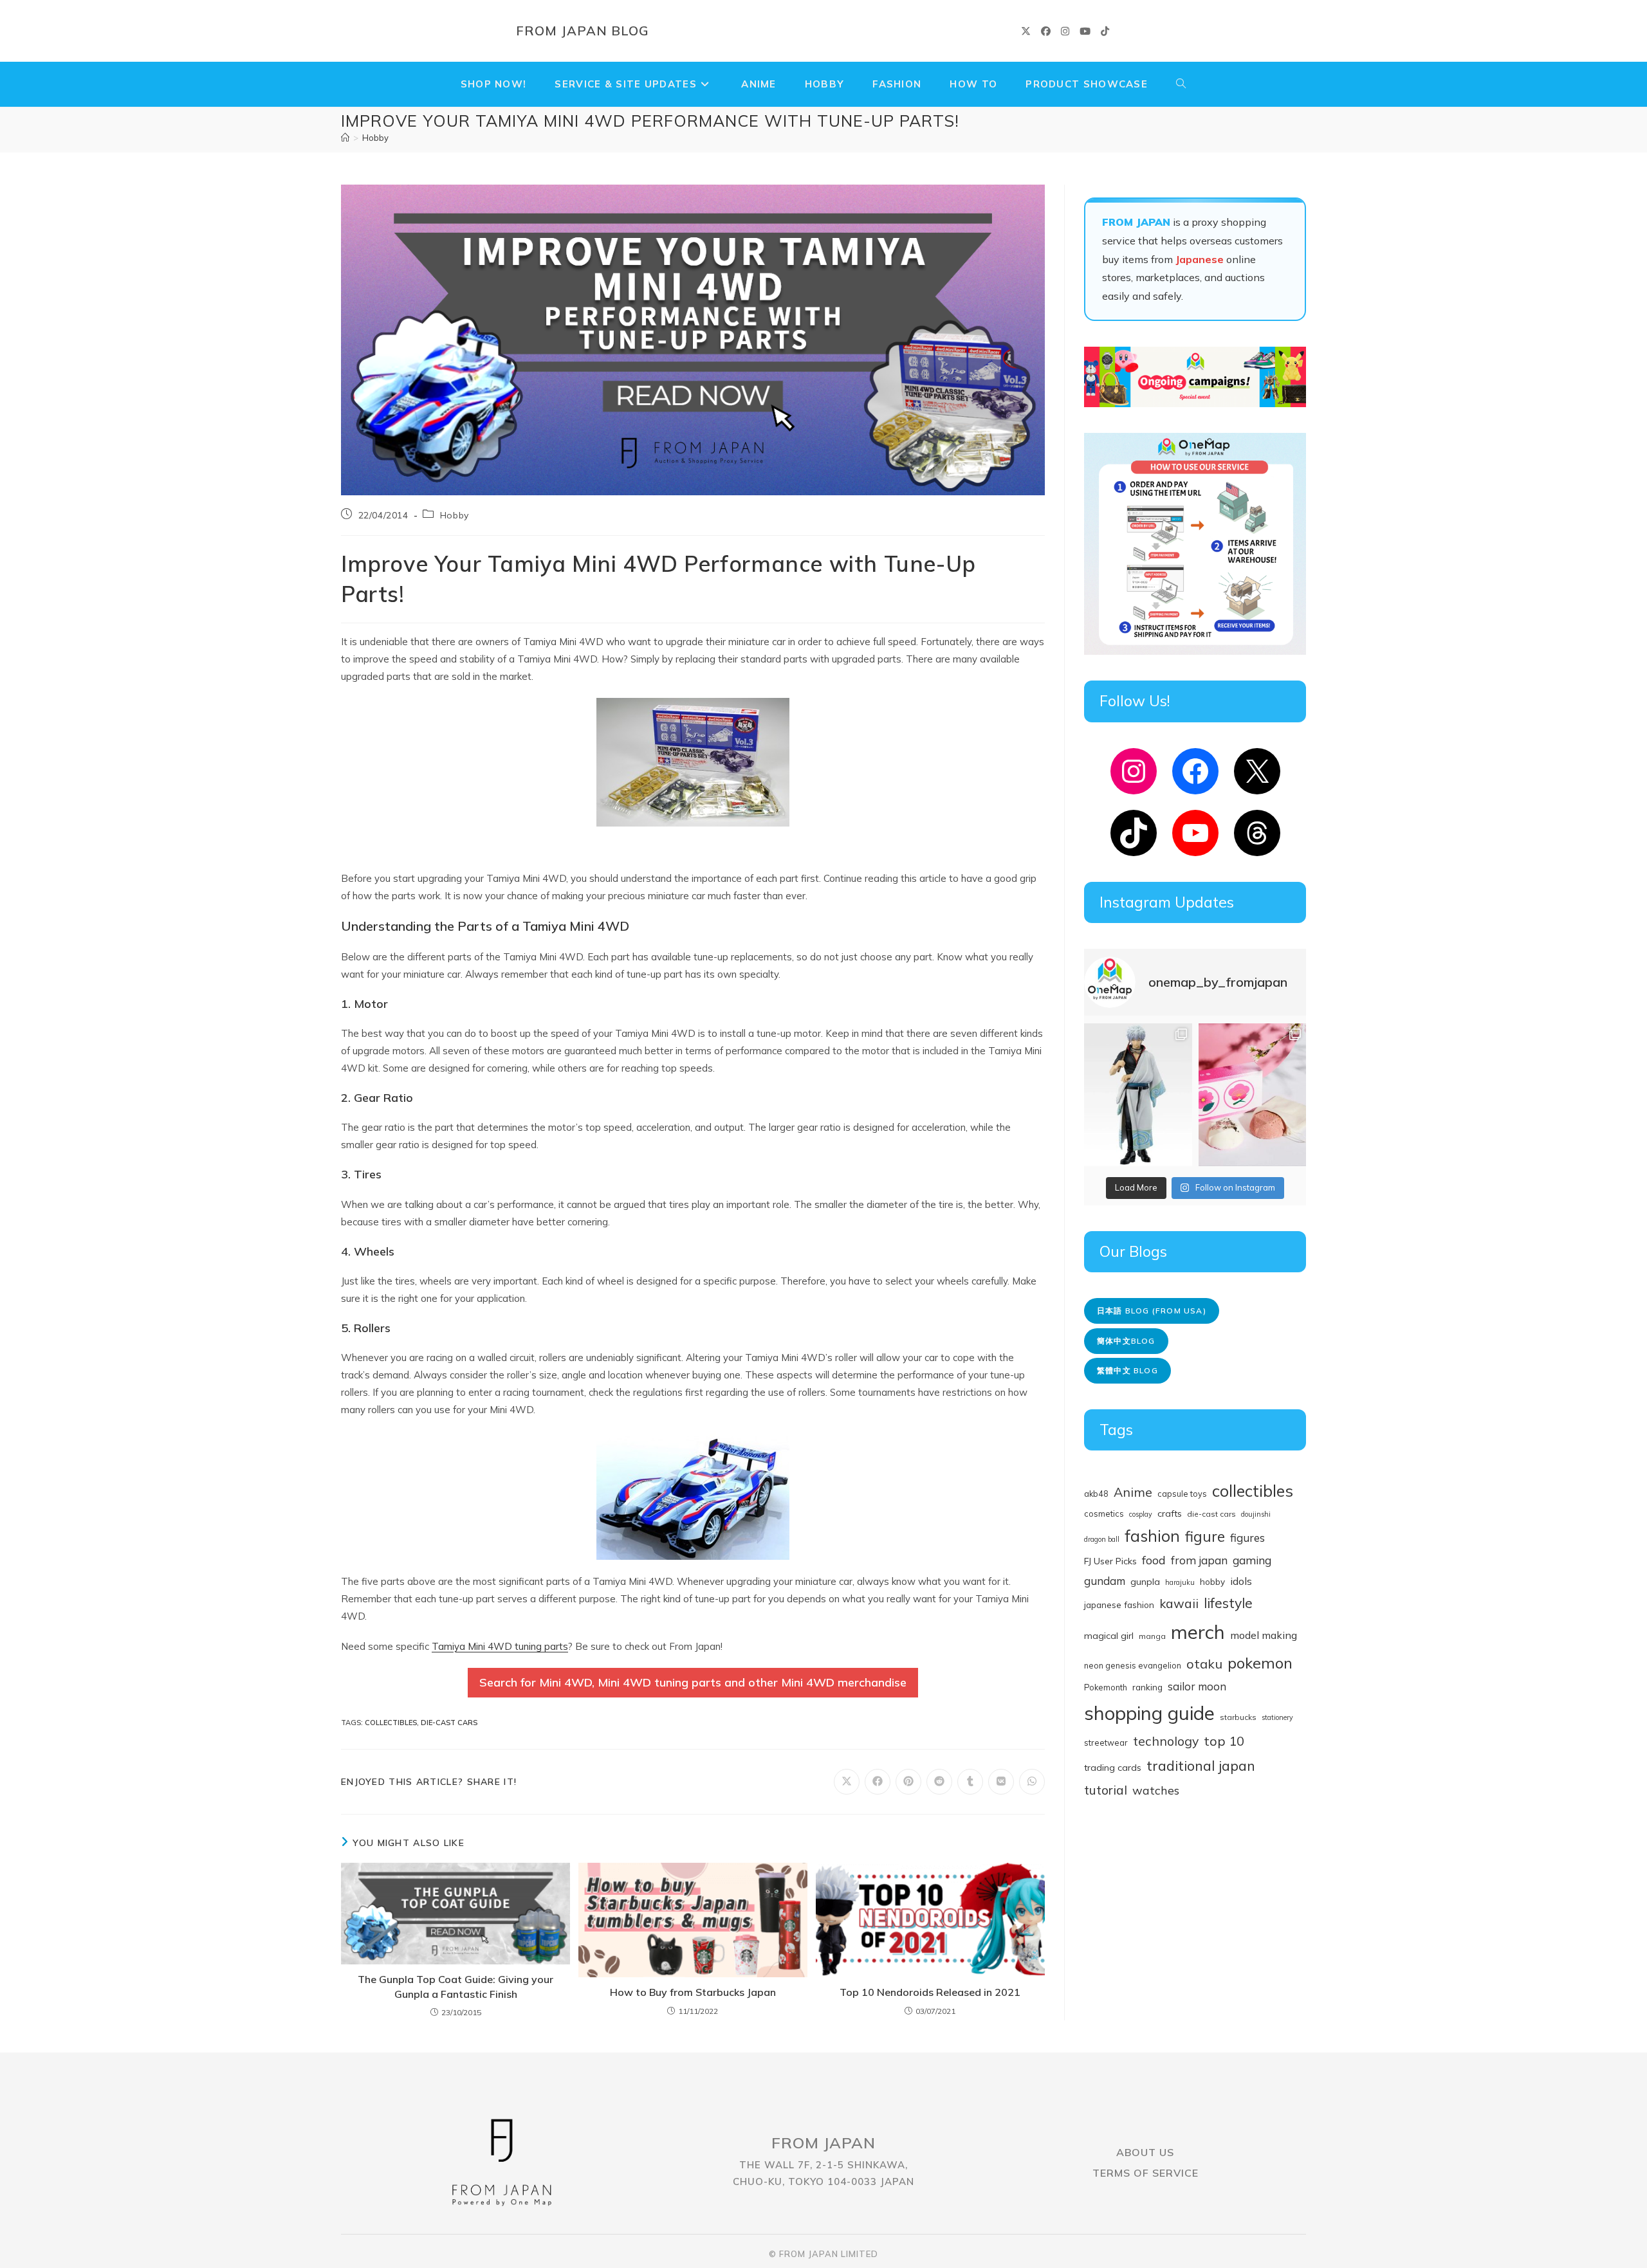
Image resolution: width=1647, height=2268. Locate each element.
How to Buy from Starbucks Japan (693, 1992)
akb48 (1096, 1494)
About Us (1145, 2152)
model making (1264, 1635)
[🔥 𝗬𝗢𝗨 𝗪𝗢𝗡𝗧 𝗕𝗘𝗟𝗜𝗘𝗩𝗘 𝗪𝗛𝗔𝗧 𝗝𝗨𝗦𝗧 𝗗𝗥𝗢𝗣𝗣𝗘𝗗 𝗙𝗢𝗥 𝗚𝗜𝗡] (1138, 1095)
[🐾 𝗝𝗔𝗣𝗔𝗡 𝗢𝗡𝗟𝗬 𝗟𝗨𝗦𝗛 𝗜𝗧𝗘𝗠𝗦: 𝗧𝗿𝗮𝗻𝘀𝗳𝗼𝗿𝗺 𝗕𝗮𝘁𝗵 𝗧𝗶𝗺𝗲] (1253, 1095)
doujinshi (1256, 1514)
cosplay (1141, 1514)
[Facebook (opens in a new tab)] (1046, 31)
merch (1198, 1632)
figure (1205, 1536)
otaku (1204, 1664)
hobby (1212, 1581)
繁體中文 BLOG (1127, 1370)
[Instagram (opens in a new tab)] (1065, 31)
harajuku (1180, 1582)
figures (1247, 1538)
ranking (1147, 1687)
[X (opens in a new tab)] (1026, 31)
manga (1152, 1636)
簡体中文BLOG (1126, 1341)
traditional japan (1201, 1765)
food (1154, 1560)
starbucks (1238, 1717)
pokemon (1260, 1663)
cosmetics (1104, 1514)
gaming (1252, 1560)
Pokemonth (1106, 1687)
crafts (1170, 1514)
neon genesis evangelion (1133, 1665)
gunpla (1145, 1582)
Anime (1133, 1492)
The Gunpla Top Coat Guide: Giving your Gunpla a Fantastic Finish (455, 1986)
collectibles (391, 1723)
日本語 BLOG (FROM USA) (1152, 1311)
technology (1166, 1741)
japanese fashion (1119, 1605)
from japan (1199, 1560)
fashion (1152, 1536)
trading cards (1113, 1768)
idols (1241, 1581)
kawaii (1179, 1604)
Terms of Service (1146, 2173)
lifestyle (1228, 1603)
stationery (1277, 1717)
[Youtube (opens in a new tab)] (1085, 31)
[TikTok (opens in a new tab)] (1105, 31)
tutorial (1106, 1790)
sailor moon (1197, 1686)
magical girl (1109, 1636)
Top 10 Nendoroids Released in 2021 (930, 1992)
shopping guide (1149, 1713)
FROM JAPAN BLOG (583, 31)
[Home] (345, 138)
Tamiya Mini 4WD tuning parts (500, 1646)
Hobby (375, 138)
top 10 (1224, 1741)
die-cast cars (449, 1723)
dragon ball (1102, 1539)
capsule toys (1182, 1494)
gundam (1105, 1581)
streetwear (1106, 1742)
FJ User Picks (1110, 1561)
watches (1156, 1790)
